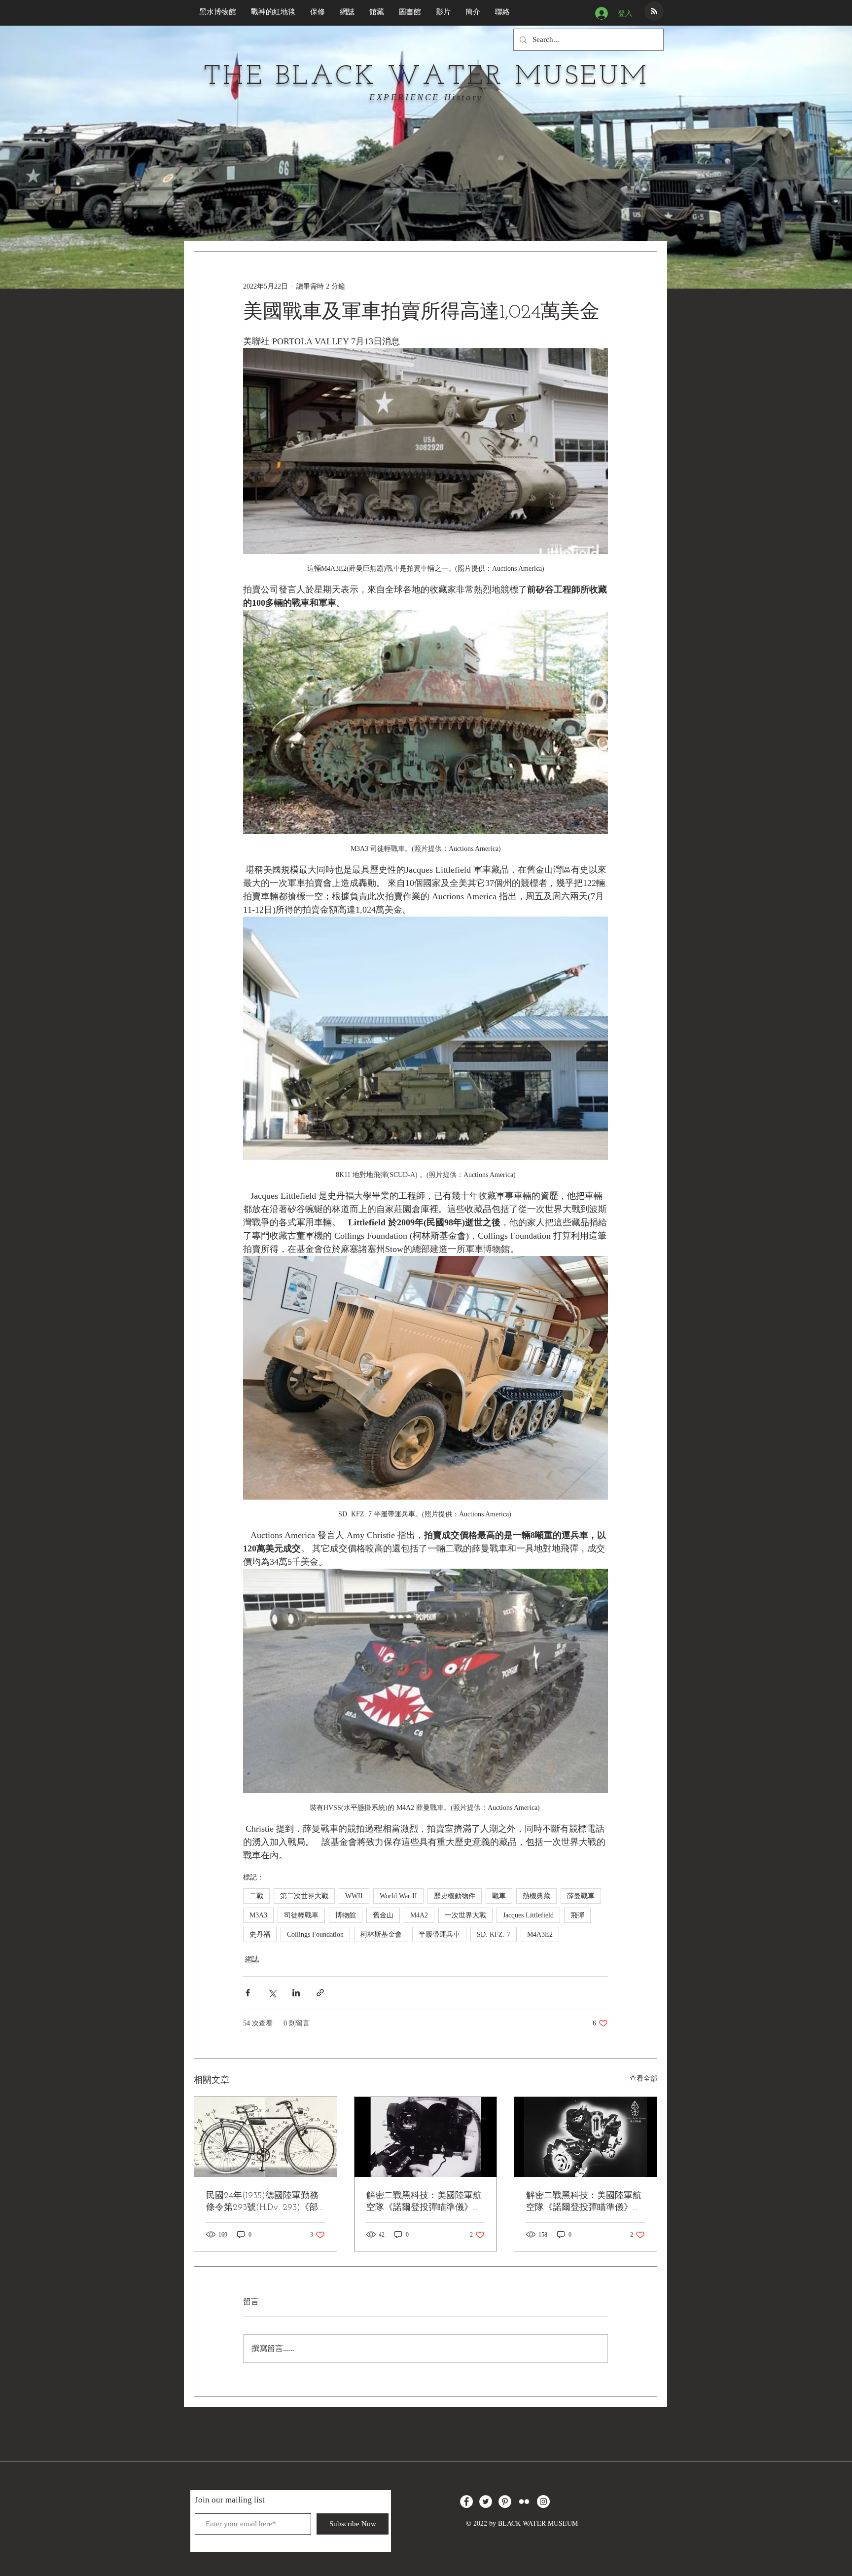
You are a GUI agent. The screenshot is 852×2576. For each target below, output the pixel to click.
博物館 (346, 1915)
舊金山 (383, 1915)
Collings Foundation (315, 1934)
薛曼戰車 (581, 1896)
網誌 (252, 1959)
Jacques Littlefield (528, 1915)
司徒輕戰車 (301, 1915)
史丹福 (260, 1934)
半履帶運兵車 (439, 1934)
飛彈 (577, 1915)
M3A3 (258, 1915)
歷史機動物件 (455, 1896)
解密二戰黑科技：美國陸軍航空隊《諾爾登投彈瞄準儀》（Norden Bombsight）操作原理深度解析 (584, 2202)
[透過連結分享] (320, 1993)
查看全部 (643, 2079)
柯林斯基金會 (381, 1934)
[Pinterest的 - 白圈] (505, 2502)
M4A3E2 (540, 1934)
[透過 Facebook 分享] (248, 1993)
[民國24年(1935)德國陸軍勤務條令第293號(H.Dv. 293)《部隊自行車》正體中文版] (266, 2137)
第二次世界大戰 (304, 1896)
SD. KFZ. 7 (494, 1934)
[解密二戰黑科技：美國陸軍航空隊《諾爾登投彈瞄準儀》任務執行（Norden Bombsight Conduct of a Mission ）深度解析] (426, 2137)
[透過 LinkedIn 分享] (296, 1993)
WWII (354, 1896)
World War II (398, 1896)
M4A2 (419, 1915)
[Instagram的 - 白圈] (543, 2502)
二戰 (256, 1896)
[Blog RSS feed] (654, 12)
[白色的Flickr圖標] (524, 2502)
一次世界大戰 (465, 1915)
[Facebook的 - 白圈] (466, 2502)
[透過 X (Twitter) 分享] (272, 1993)
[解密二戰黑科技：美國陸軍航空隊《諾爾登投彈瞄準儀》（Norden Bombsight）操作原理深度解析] (586, 2137)
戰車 (499, 1896)
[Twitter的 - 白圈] (486, 2502)
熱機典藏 (536, 1896)
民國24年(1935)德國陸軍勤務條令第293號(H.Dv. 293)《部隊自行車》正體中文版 (262, 2202)
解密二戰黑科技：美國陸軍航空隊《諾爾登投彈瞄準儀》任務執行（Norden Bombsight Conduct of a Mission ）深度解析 (425, 2202)
